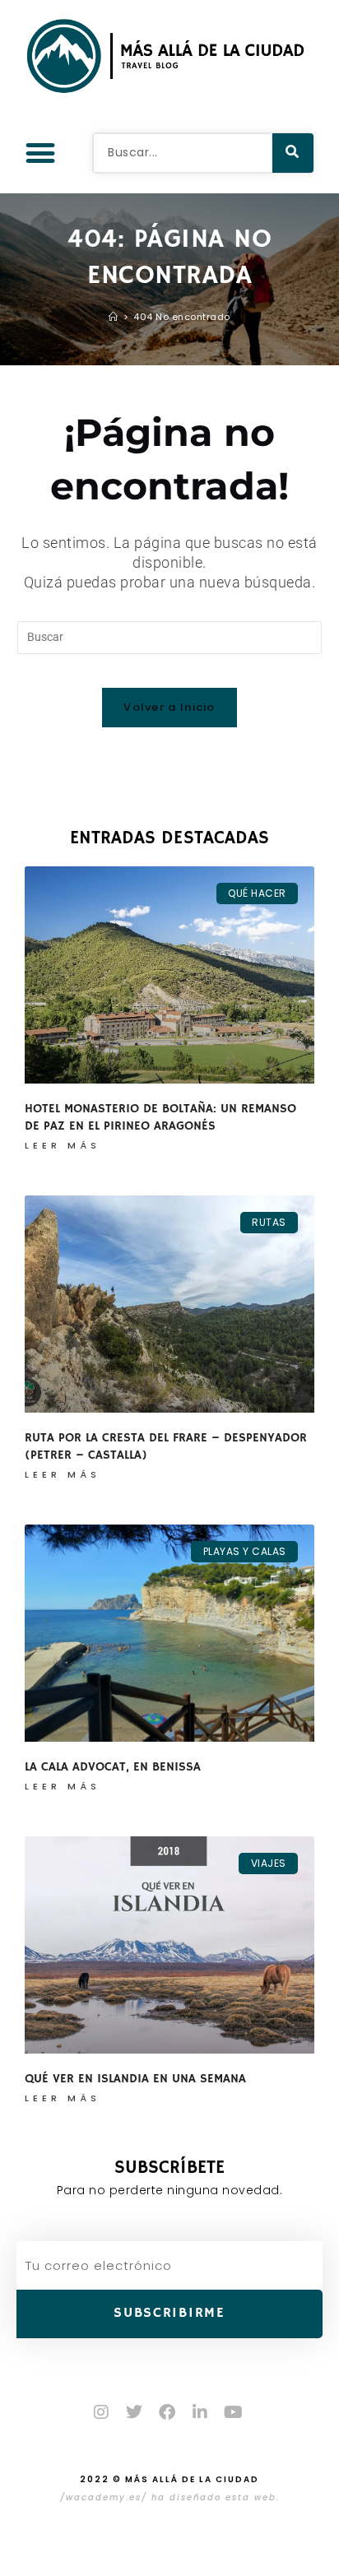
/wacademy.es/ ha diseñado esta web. (170, 2497)
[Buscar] (293, 153)
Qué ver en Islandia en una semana (135, 2079)
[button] (40, 153)
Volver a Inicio (169, 707)
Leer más (63, 1145)
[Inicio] (114, 317)
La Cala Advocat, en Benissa (113, 1767)
